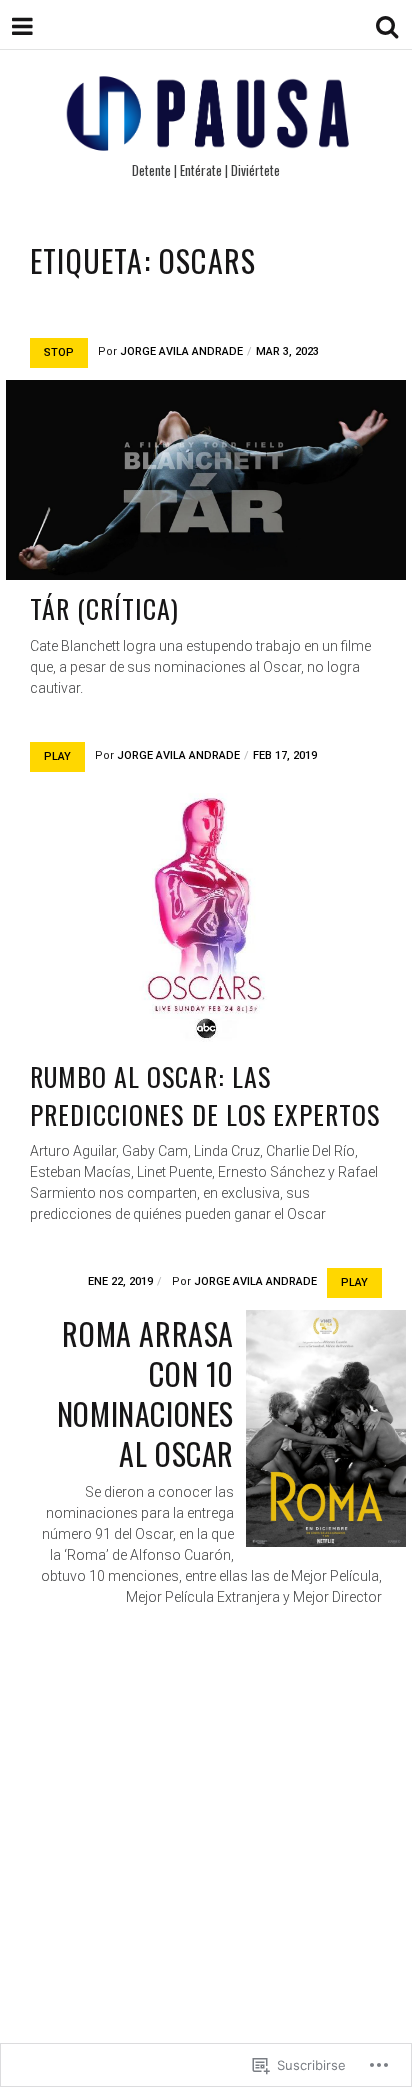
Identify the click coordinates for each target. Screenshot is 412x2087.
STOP (59, 352)
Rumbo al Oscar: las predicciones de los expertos (205, 1095)
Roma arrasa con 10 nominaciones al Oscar (145, 1393)
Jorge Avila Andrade (181, 351)
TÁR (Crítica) (105, 608)
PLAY (57, 756)
